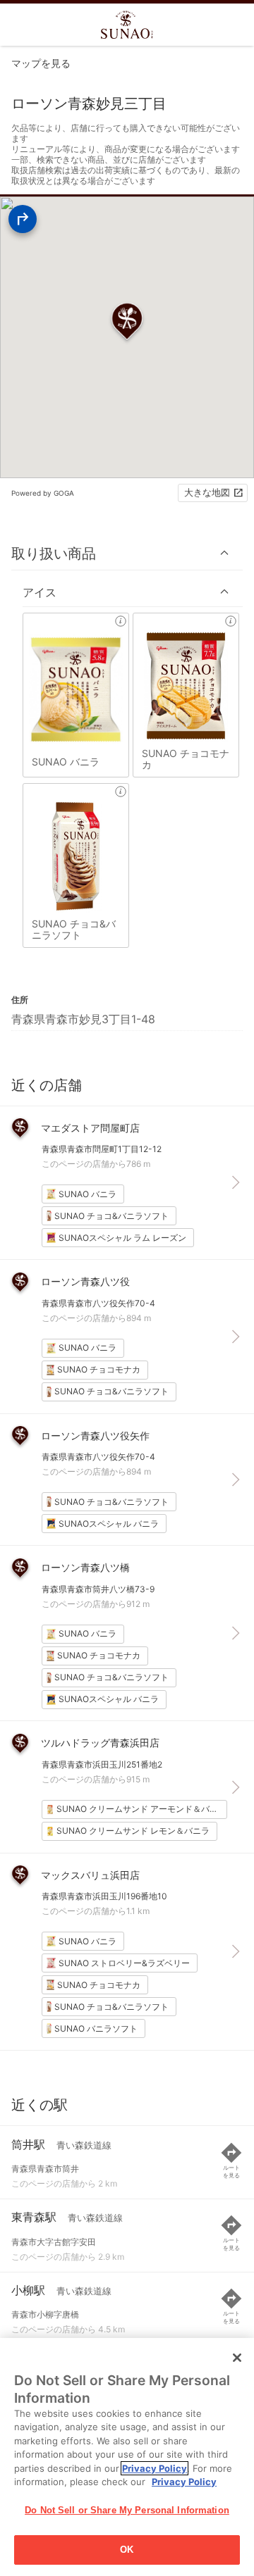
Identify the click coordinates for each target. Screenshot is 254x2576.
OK (127, 2550)
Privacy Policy (155, 2468)
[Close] (237, 2358)
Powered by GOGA (43, 493)
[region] (127, 2457)
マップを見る (41, 63)
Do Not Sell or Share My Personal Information (127, 2510)
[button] (127, 553)
